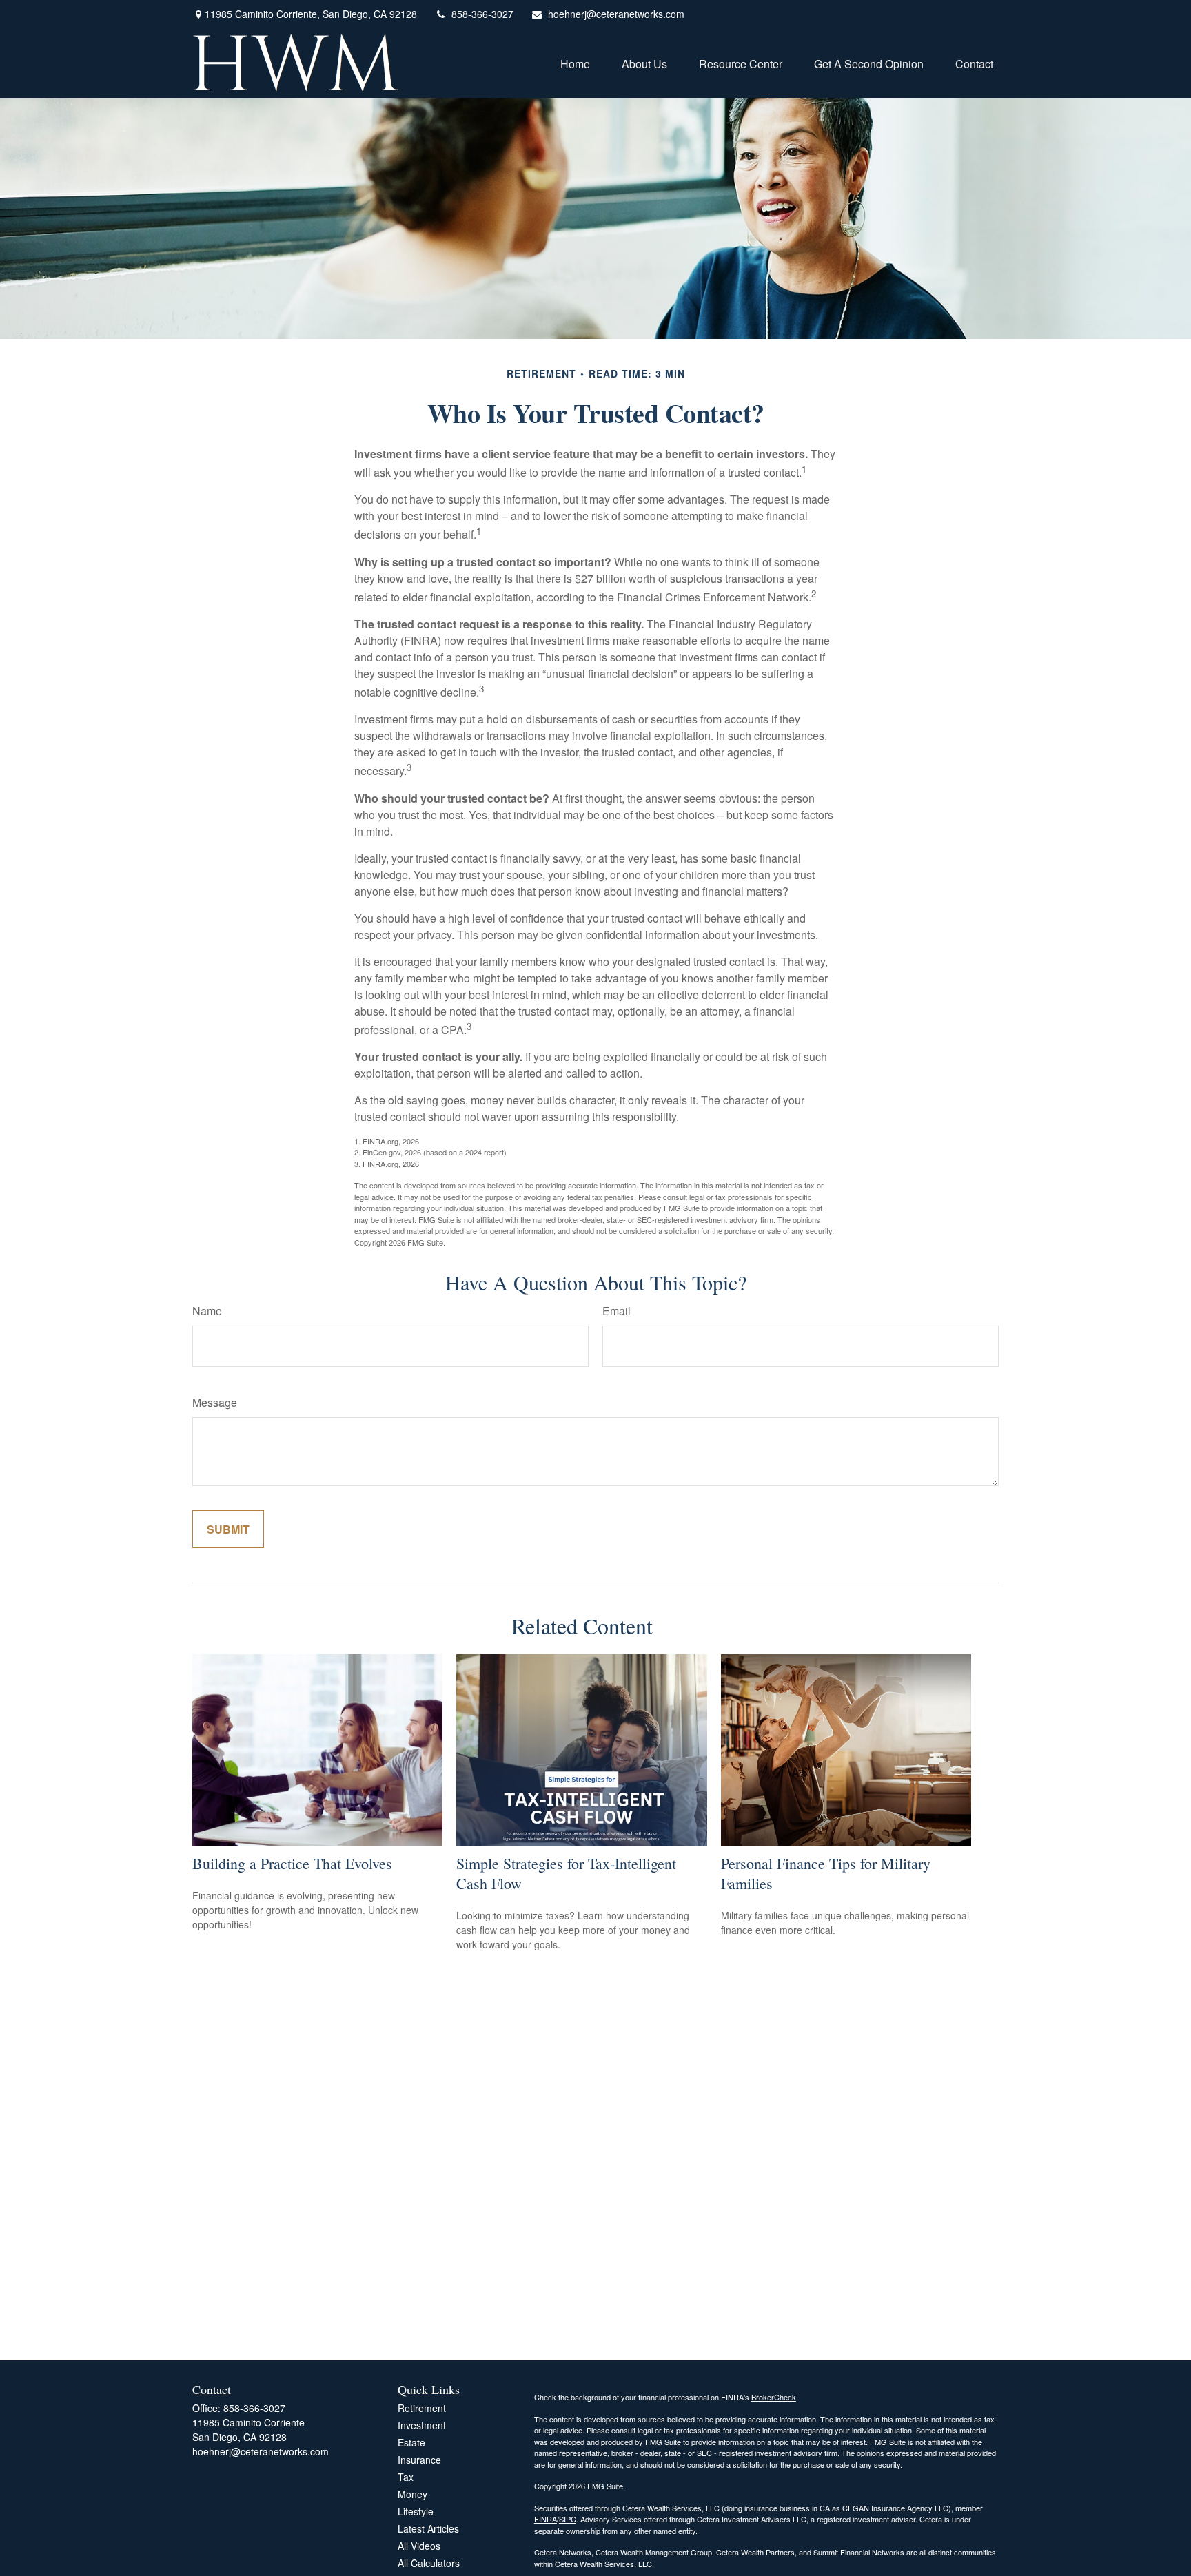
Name (207, 1311)
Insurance (419, 2460)
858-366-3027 (482, 14)
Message (215, 1402)
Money (413, 2494)
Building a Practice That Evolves (292, 1863)
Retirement (422, 2408)
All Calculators (429, 2563)
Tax (406, 2477)
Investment (422, 2425)
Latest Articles (428, 2528)
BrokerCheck (774, 2397)
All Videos (419, 2546)
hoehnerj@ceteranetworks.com (616, 14)
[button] (575, 62)
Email (617, 1311)
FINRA (546, 2519)
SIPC (568, 2519)
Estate (411, 2442)
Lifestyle (416, 2511)
